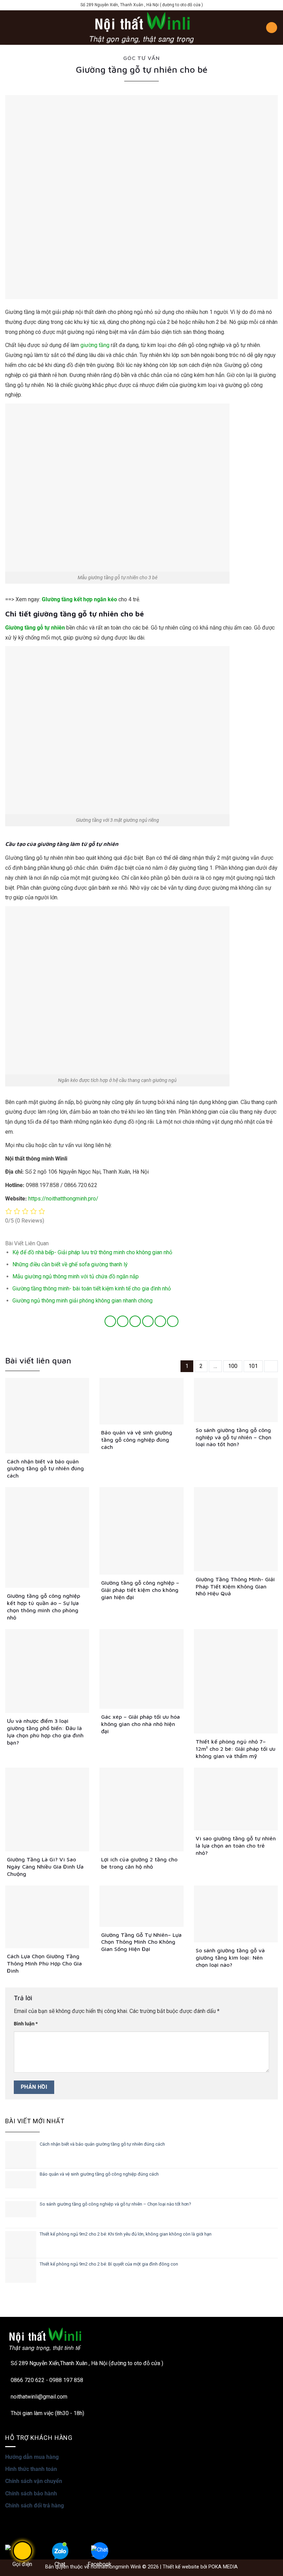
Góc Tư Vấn (141, 58)
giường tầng (95, 345)
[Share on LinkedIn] (173, 1321)
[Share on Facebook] (123, 1321)
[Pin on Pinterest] (160, 1321)
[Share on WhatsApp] (110, 1321)
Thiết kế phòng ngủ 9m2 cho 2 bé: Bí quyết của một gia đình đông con (109, 2264)
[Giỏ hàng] (272, 28)
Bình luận (26, 2024)
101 (253, 1366)
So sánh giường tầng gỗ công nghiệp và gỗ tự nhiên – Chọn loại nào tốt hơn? (115, 2204)
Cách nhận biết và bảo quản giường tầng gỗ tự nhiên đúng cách (102, 2144)
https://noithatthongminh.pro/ (63, 1199)
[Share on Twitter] (135, 1321)
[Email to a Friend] (148, 1321)
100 (233, 1366)
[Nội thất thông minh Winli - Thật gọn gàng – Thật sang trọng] (141, 28)
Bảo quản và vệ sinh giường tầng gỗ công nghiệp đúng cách (99, 2174)
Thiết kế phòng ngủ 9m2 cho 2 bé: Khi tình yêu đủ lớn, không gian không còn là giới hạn (126, 2234)
